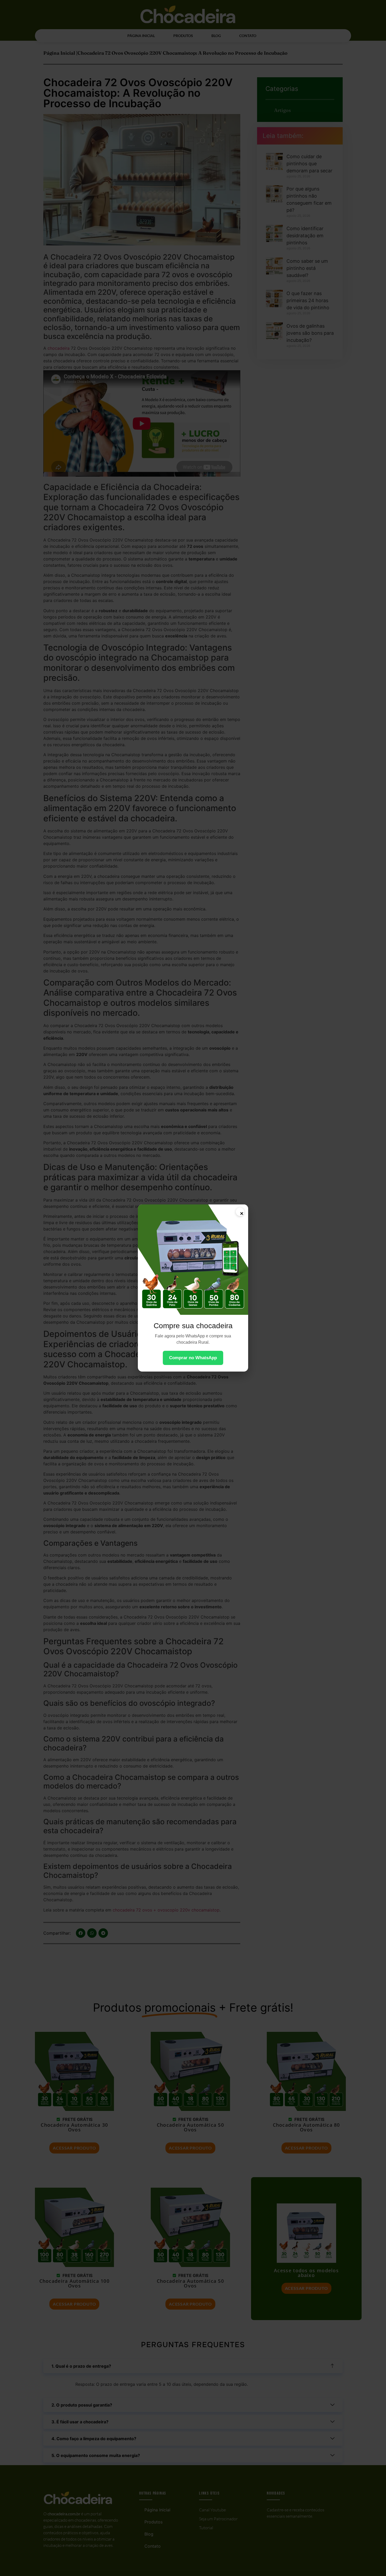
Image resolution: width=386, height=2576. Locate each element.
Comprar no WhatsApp (193, 1358)
